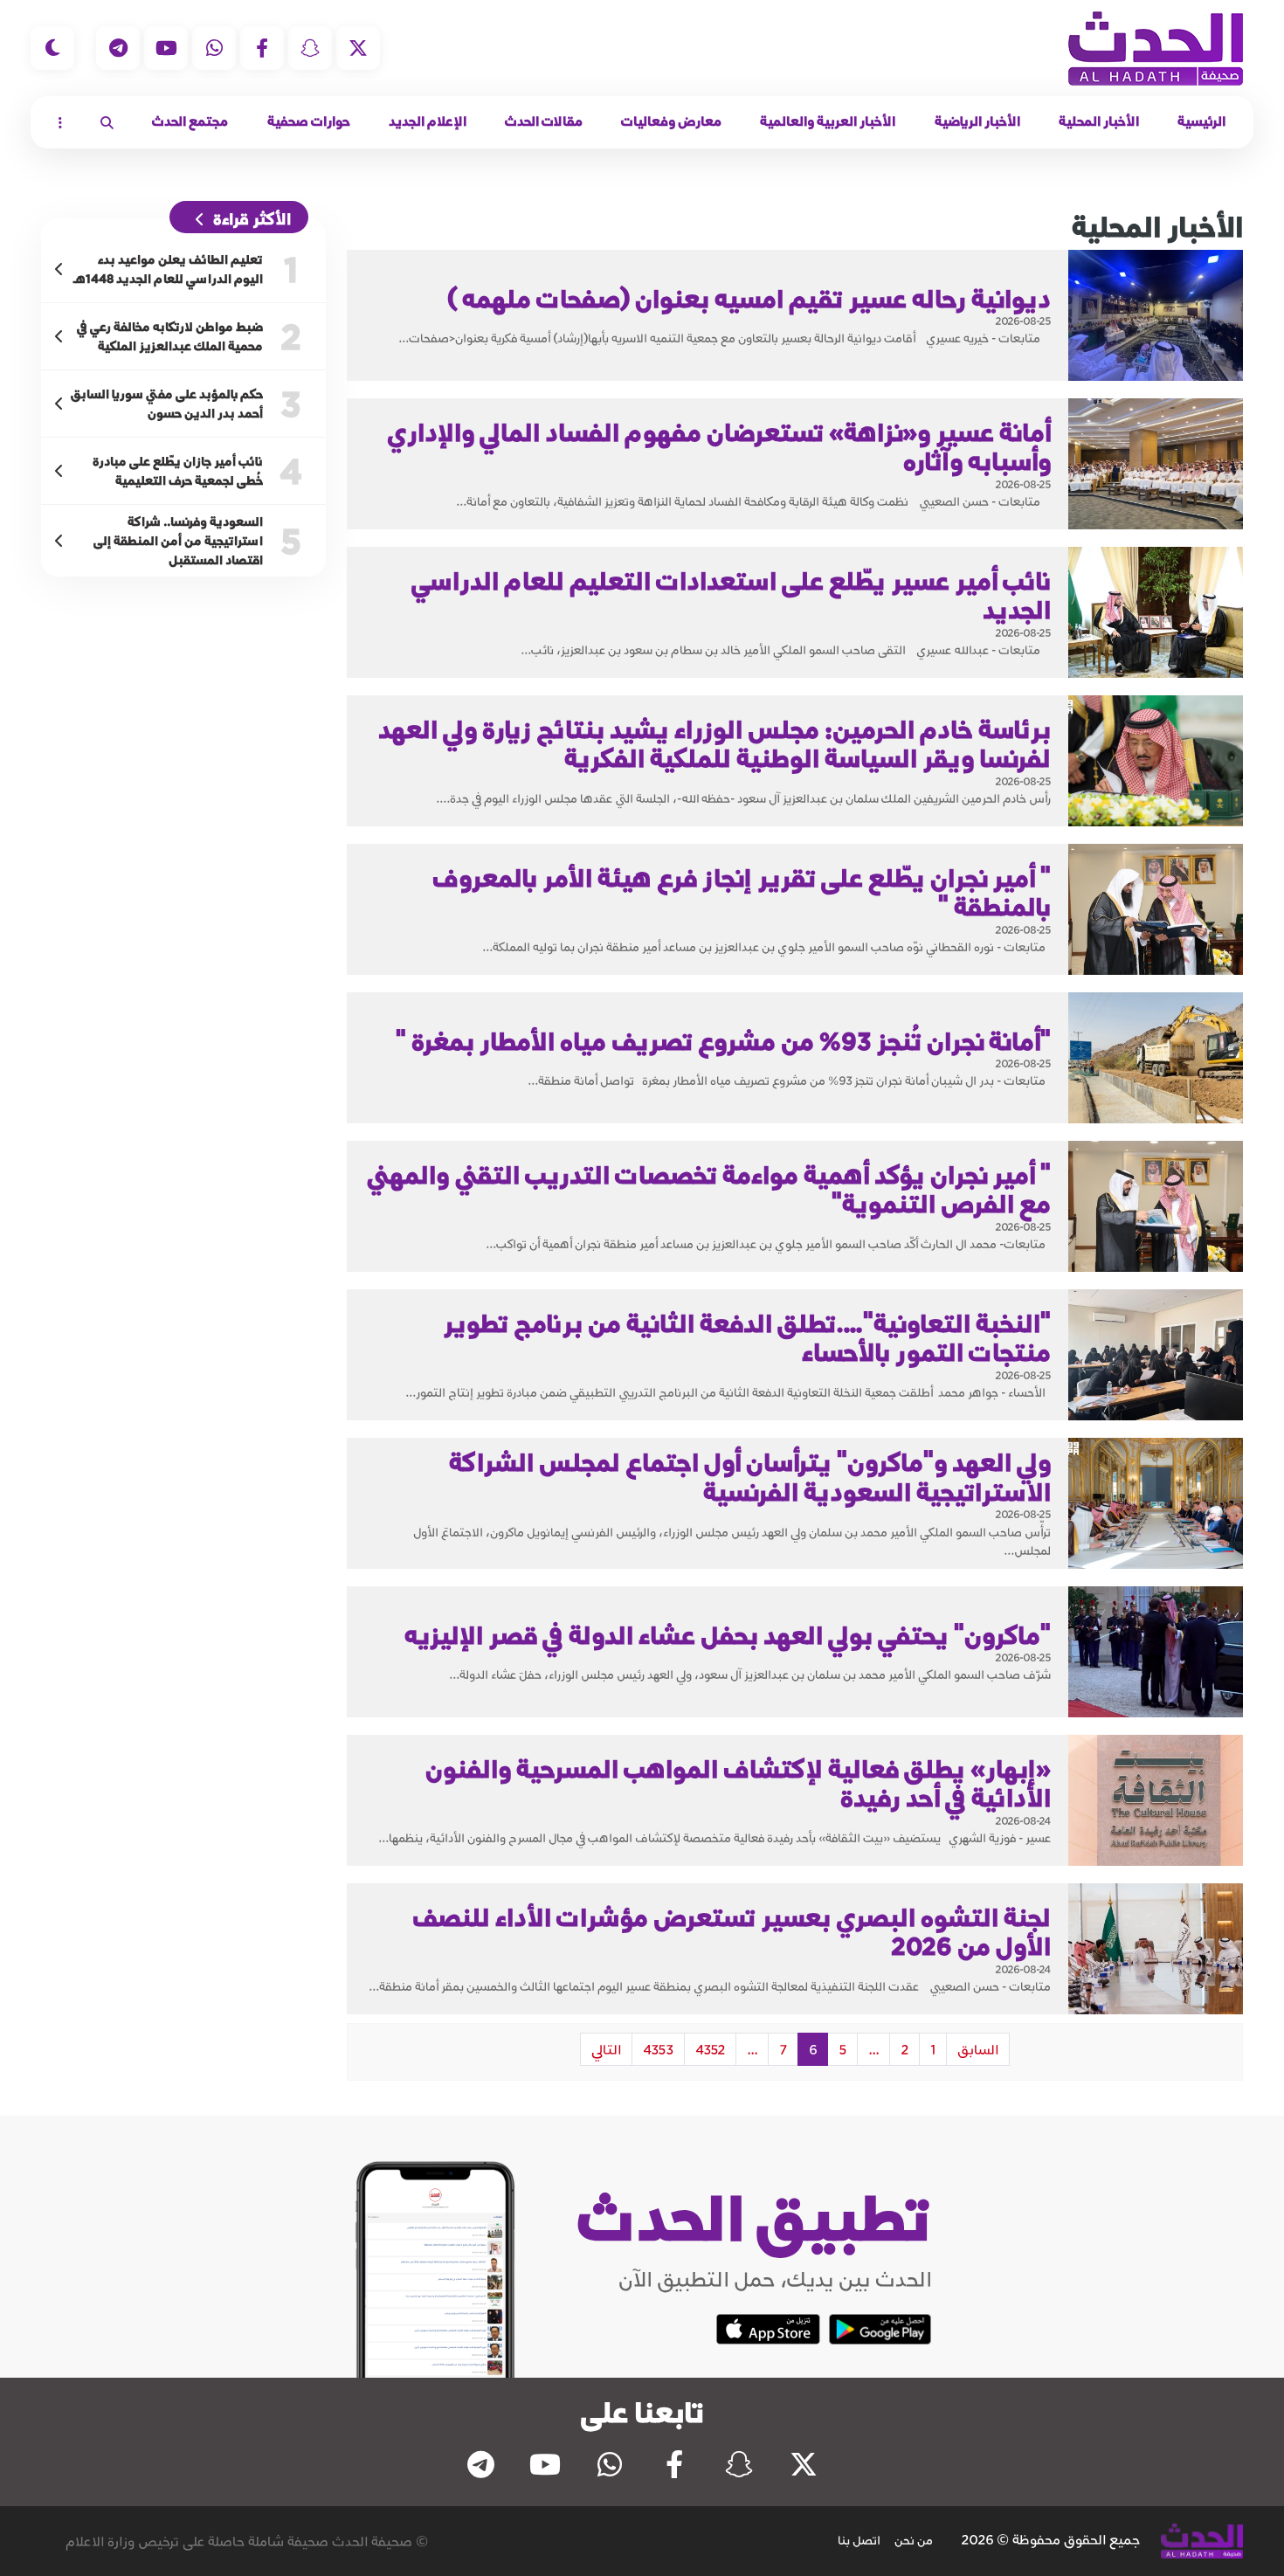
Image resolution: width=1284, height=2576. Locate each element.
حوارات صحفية (309, 121)
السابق (978, 2049)
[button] (107, 122)
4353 (658, 2049)
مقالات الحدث (544, 121)
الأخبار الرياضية (977, 121)
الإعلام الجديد (428, 121)
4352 (710, 2049)
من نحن (914, 2540)
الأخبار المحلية (1099, 121)
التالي (606, 2049)
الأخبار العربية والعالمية (828, 121)
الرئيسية (1201, 121)
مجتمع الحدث (190, 121)
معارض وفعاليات (671, 121)
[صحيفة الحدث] (1156, 48)
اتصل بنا (859, 2540)
